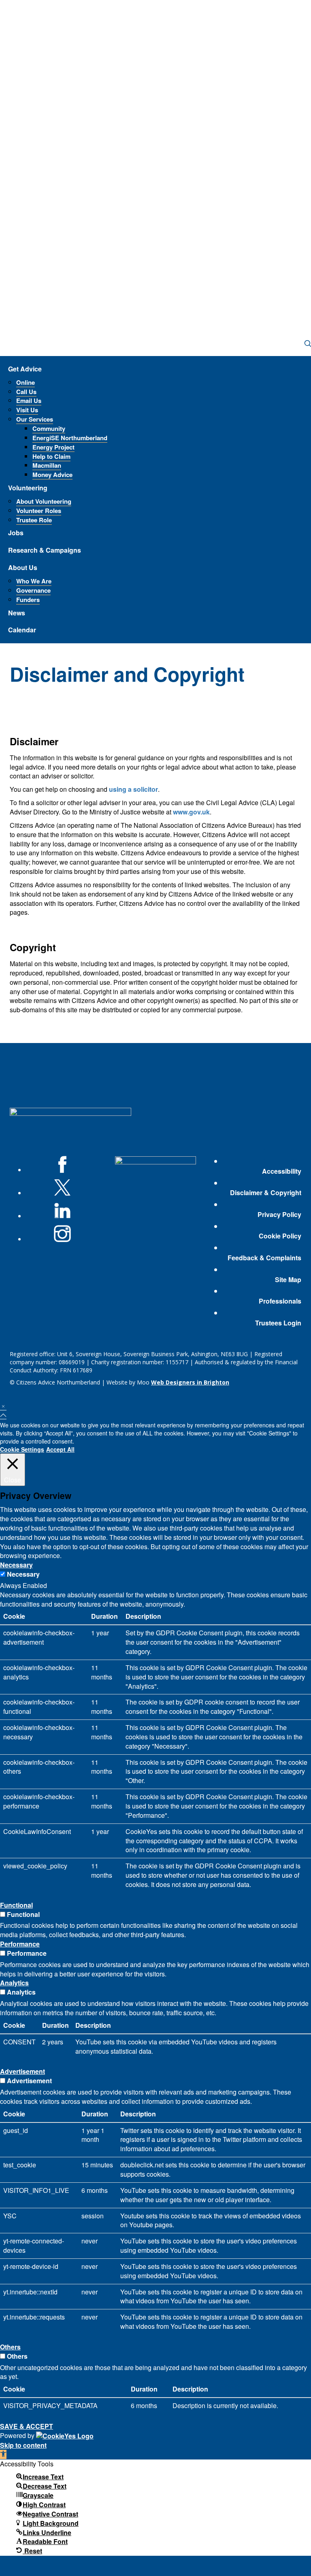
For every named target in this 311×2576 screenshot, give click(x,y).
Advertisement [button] (22, 2071)
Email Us (29, 401)
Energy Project (53, 447)
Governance (33, 590)
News (17, 613)
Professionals (280, 1301)
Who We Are (34, 581)
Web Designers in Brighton (190, 1382)
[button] (3, 2454)
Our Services (35, 419)
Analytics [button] (14, 1983)
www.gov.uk (191, 812)
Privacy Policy (279, 1215)
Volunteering (28, 488)
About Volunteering (44, 501)
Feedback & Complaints (264, 1258)
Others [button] (10, 2347)
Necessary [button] (16, 1565)
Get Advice (25, 369)
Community (49, 428)
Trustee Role (34, 520)
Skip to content (23, 2445)
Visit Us (27, 410)
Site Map (288, 1280)
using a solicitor (133, 789)
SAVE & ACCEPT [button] (27, 2426)
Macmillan (47, 465)
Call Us (26, 392)
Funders (28, 600)
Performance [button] (20, 1944)
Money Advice (52, 475)
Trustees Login (278, 1323)
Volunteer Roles (39, 511)
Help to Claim (51, 456)
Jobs (16, 533)
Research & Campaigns (45, 550)
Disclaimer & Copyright (266, 1193)
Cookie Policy (280, 1236)
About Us (23, 567)
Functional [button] (16, 1905)
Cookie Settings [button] (22, 1449)
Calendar (22, 630)
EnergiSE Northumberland (70, 438)
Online (26, 382)
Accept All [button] (60, 1449)
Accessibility (282, 1171)
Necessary (23, 1574)
